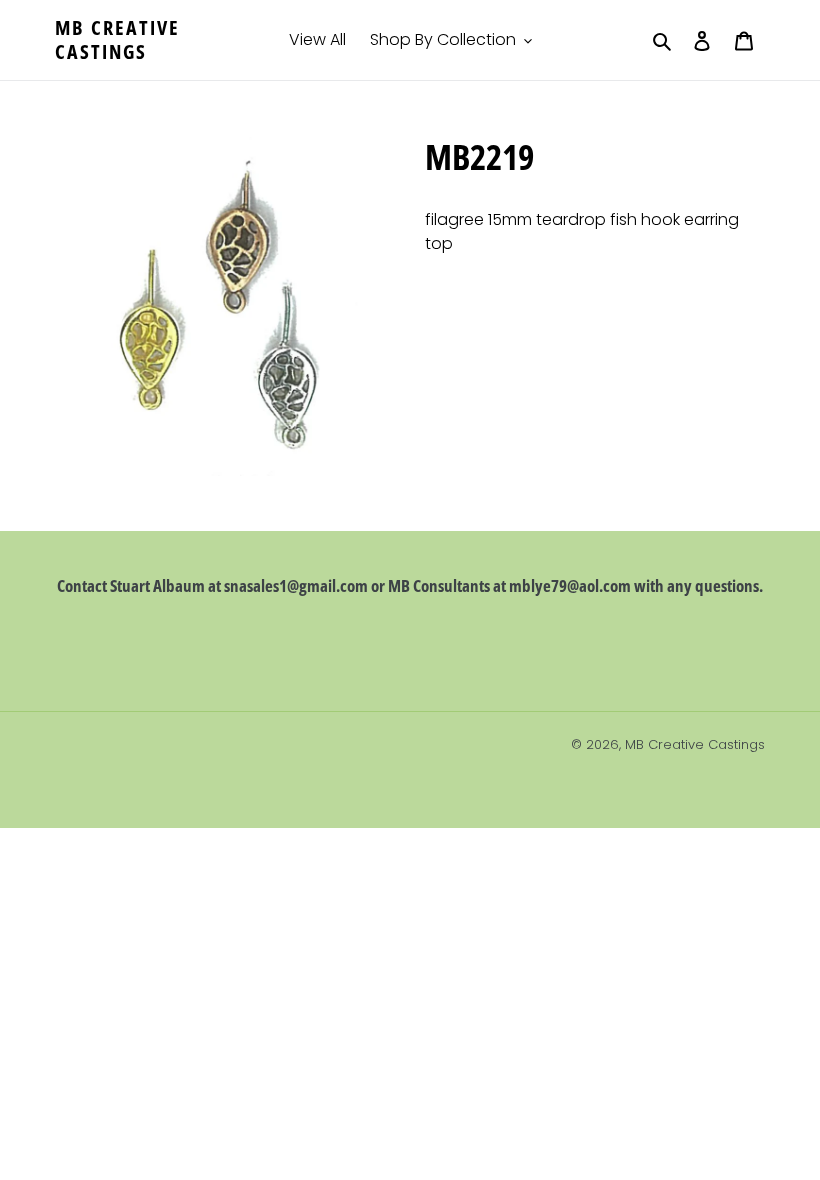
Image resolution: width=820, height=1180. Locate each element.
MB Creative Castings (117, 40)
